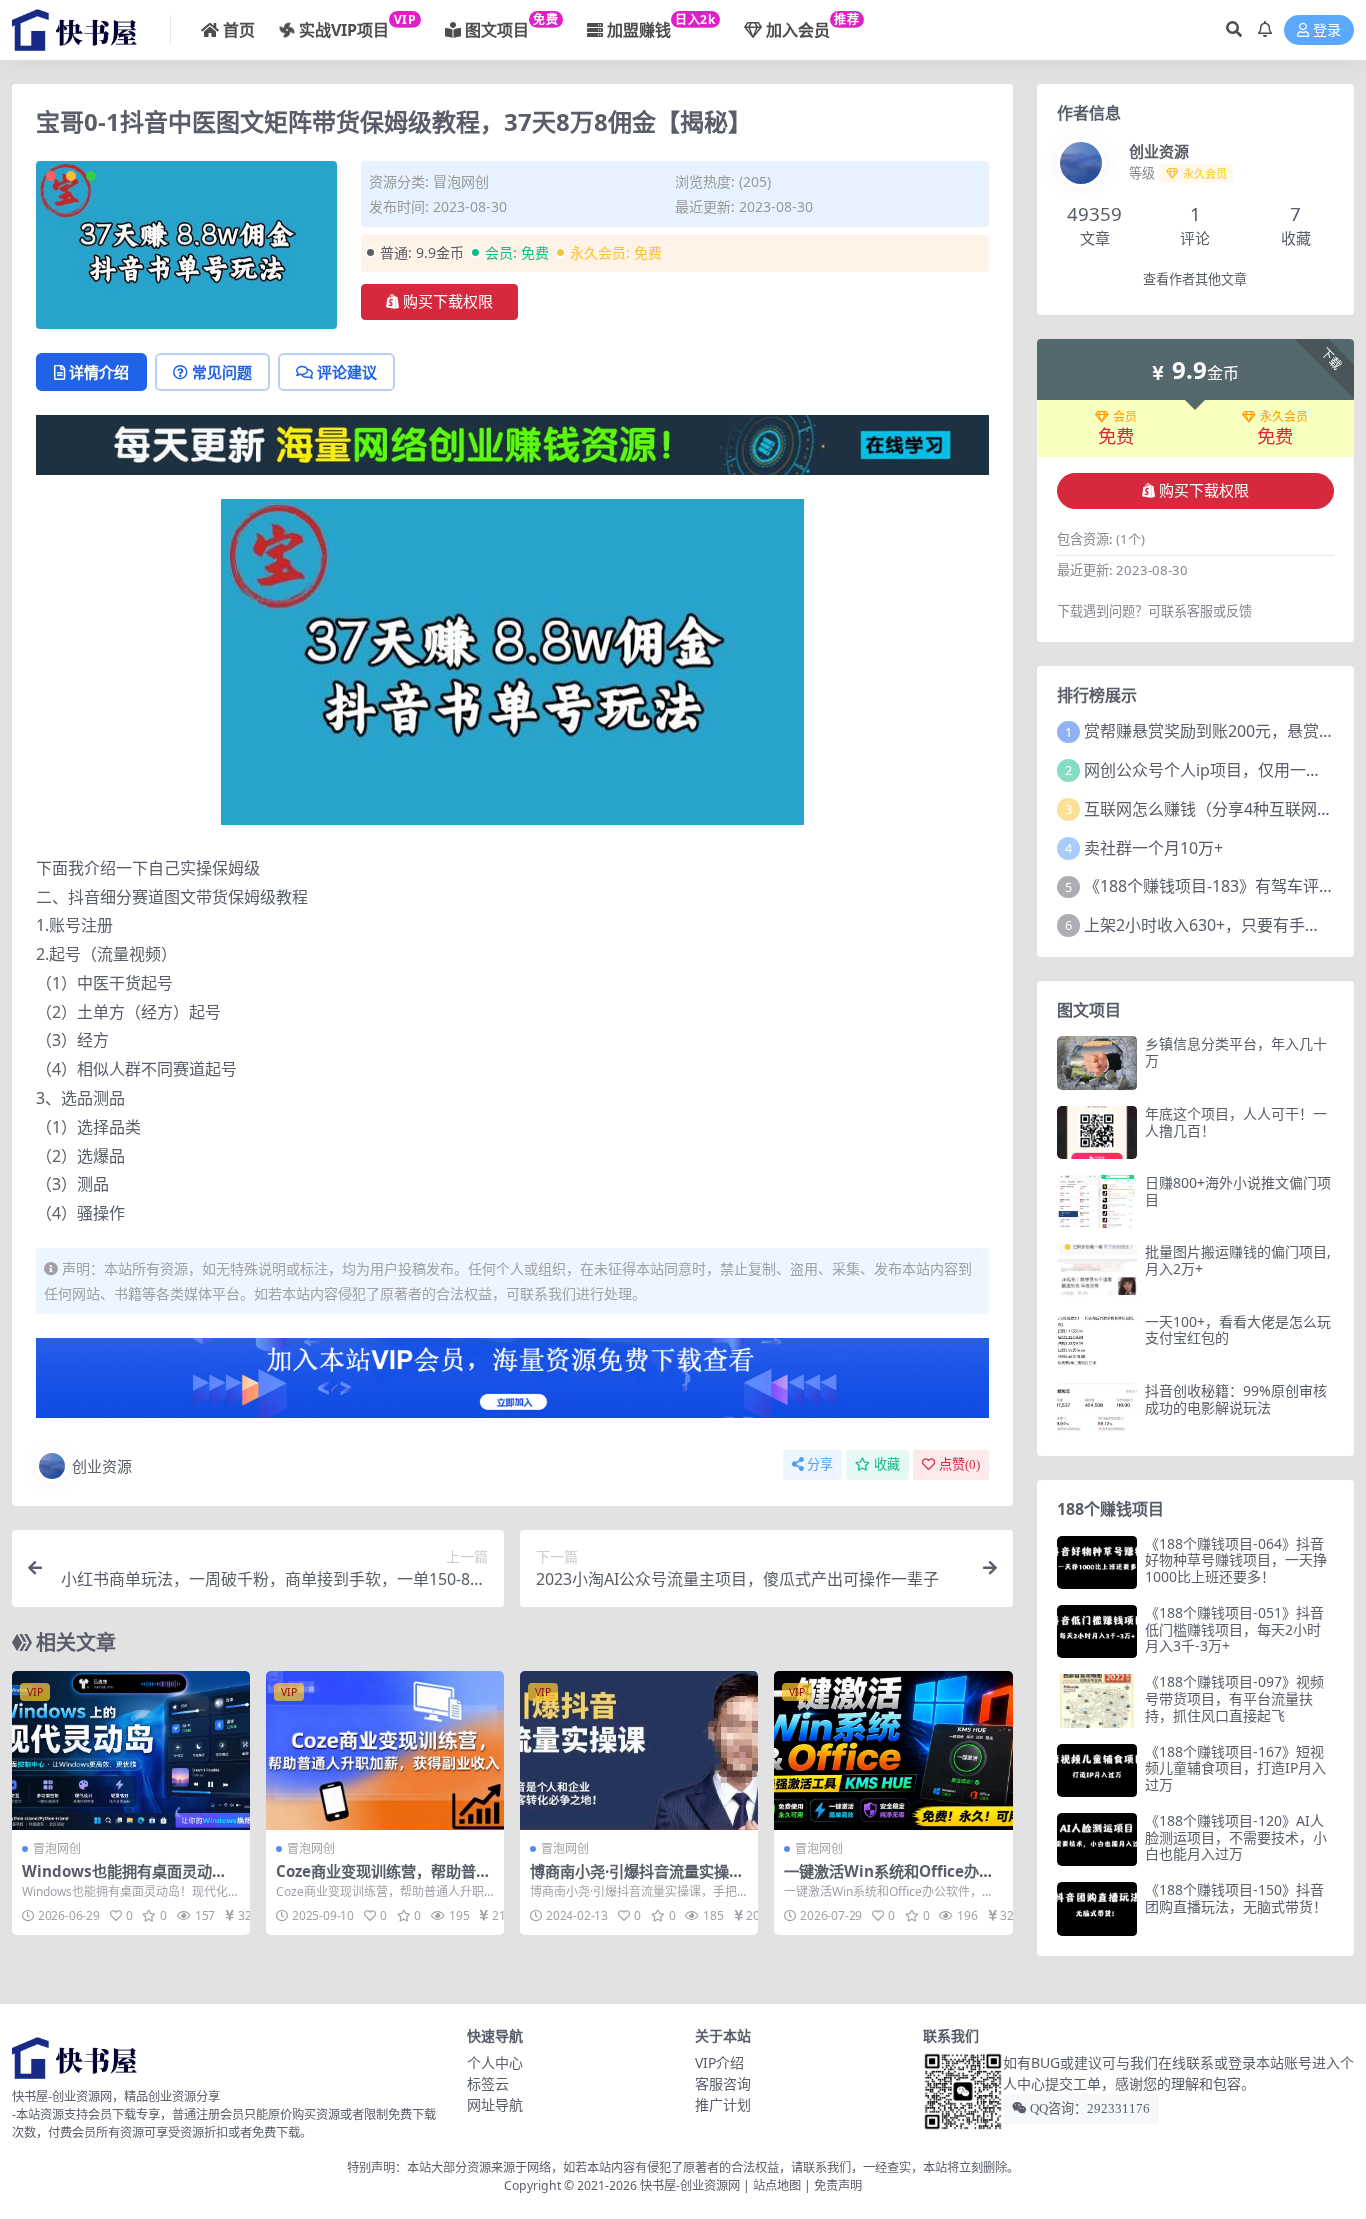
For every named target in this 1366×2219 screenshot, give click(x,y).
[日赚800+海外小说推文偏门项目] (1097, 1201)
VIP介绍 (719, 2062)
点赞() (959, 1464)
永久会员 (1284, 417)
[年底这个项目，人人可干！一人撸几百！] (1097, 1132)
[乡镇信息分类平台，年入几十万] (1097, 1062)
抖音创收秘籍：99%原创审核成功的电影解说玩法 (1236, 1399)
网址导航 (495, 2104)
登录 (1327, 30)
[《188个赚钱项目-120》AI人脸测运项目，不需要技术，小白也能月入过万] (1097, 1839)
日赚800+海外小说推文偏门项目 (1238, 1191)
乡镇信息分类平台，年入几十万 (1236, 1052)
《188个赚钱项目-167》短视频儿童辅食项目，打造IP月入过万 (1235, 1768)
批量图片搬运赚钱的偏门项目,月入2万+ (1238, 1260)
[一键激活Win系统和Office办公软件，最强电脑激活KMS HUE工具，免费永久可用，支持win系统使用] (893, 1750)
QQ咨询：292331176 (1088, 2108)
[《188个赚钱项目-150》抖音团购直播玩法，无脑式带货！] (1097, 1908)
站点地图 (777, 2185)
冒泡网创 (461, 181)
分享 (820, 1464)
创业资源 (102, 1466)
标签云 (488, 2083)
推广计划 (723, 2104)
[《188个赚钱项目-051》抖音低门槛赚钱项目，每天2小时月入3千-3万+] (1097, 1631)
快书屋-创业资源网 (691, 2185)
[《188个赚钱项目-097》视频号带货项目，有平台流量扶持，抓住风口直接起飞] (1097, 1700)
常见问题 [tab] (222, 372)
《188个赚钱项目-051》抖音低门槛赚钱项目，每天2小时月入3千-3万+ (1234, 1629)
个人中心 (495, 2062)
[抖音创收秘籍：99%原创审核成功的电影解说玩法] (1097, 1409)
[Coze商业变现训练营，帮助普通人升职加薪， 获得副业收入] (385, 1750)
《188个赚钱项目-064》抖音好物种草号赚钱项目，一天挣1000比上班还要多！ (1236, 1560)
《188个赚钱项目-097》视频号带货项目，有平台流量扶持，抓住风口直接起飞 (1234, 1698)
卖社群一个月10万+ (1153, 848)
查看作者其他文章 (1195, 279)
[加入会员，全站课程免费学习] (512, 443)
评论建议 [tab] (347, 372)
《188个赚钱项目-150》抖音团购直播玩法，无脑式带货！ (1236, 1898)
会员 (1125, 417)
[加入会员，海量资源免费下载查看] (512, 1384)
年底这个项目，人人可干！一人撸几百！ (1236, 1122)
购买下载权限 (448, 302)
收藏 (887, 1464)
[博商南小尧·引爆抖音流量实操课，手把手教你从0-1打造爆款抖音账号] (639, 1750)
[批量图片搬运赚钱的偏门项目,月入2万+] (1097, 1270)
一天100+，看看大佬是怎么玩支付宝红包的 (1238, 1330)
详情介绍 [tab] (99, 372)
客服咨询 (723, 2083)
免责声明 (838, 2185)
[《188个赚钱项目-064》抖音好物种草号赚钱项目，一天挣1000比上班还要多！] (1097, 1562)
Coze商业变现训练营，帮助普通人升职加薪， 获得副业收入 (383, 1880)
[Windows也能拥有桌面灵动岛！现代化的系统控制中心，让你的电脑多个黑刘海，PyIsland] (131, 1750)
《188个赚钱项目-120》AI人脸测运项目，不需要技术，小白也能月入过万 (1236, 1837)
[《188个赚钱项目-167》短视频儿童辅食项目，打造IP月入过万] (1097, 1770)
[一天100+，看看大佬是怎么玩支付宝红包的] (1097, 1340)
